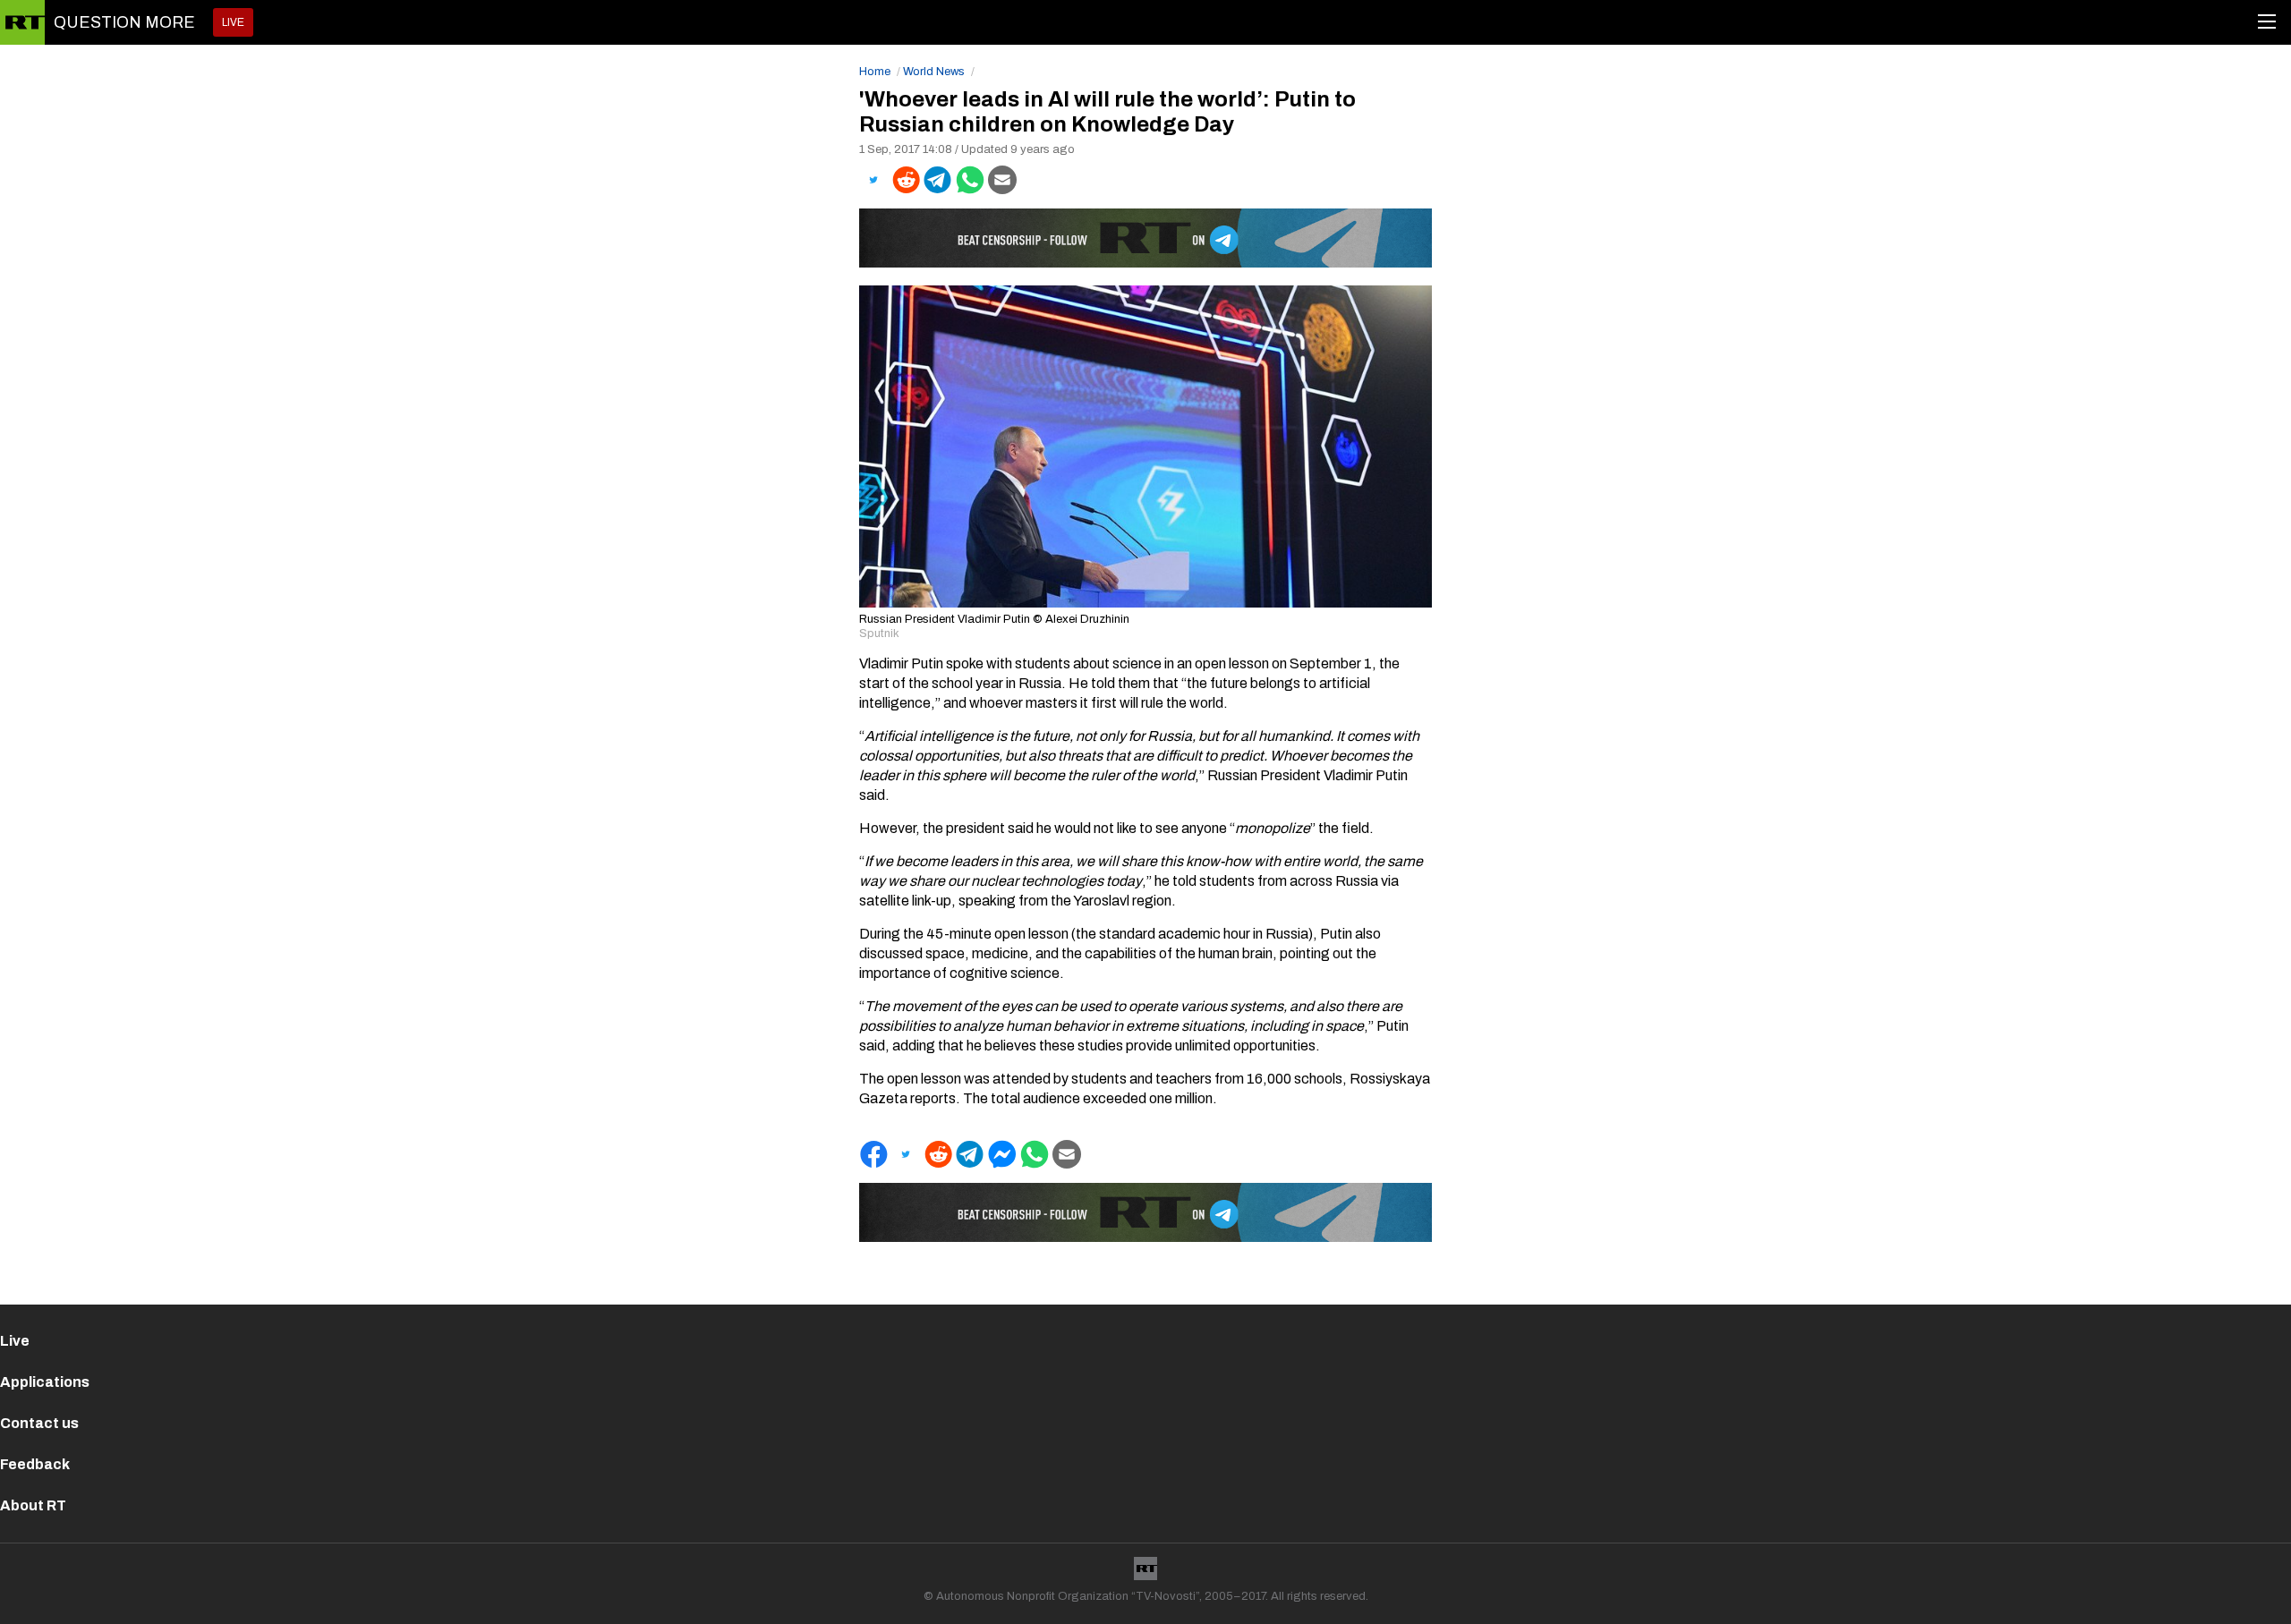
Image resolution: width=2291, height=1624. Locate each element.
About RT (33, 1505)
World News (934, 72)
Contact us (39, 1423)
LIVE (233, 22)
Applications (45, 1382)
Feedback (35, 1464)
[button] (873, 180)
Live (15, 1341)
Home (875, 72)
